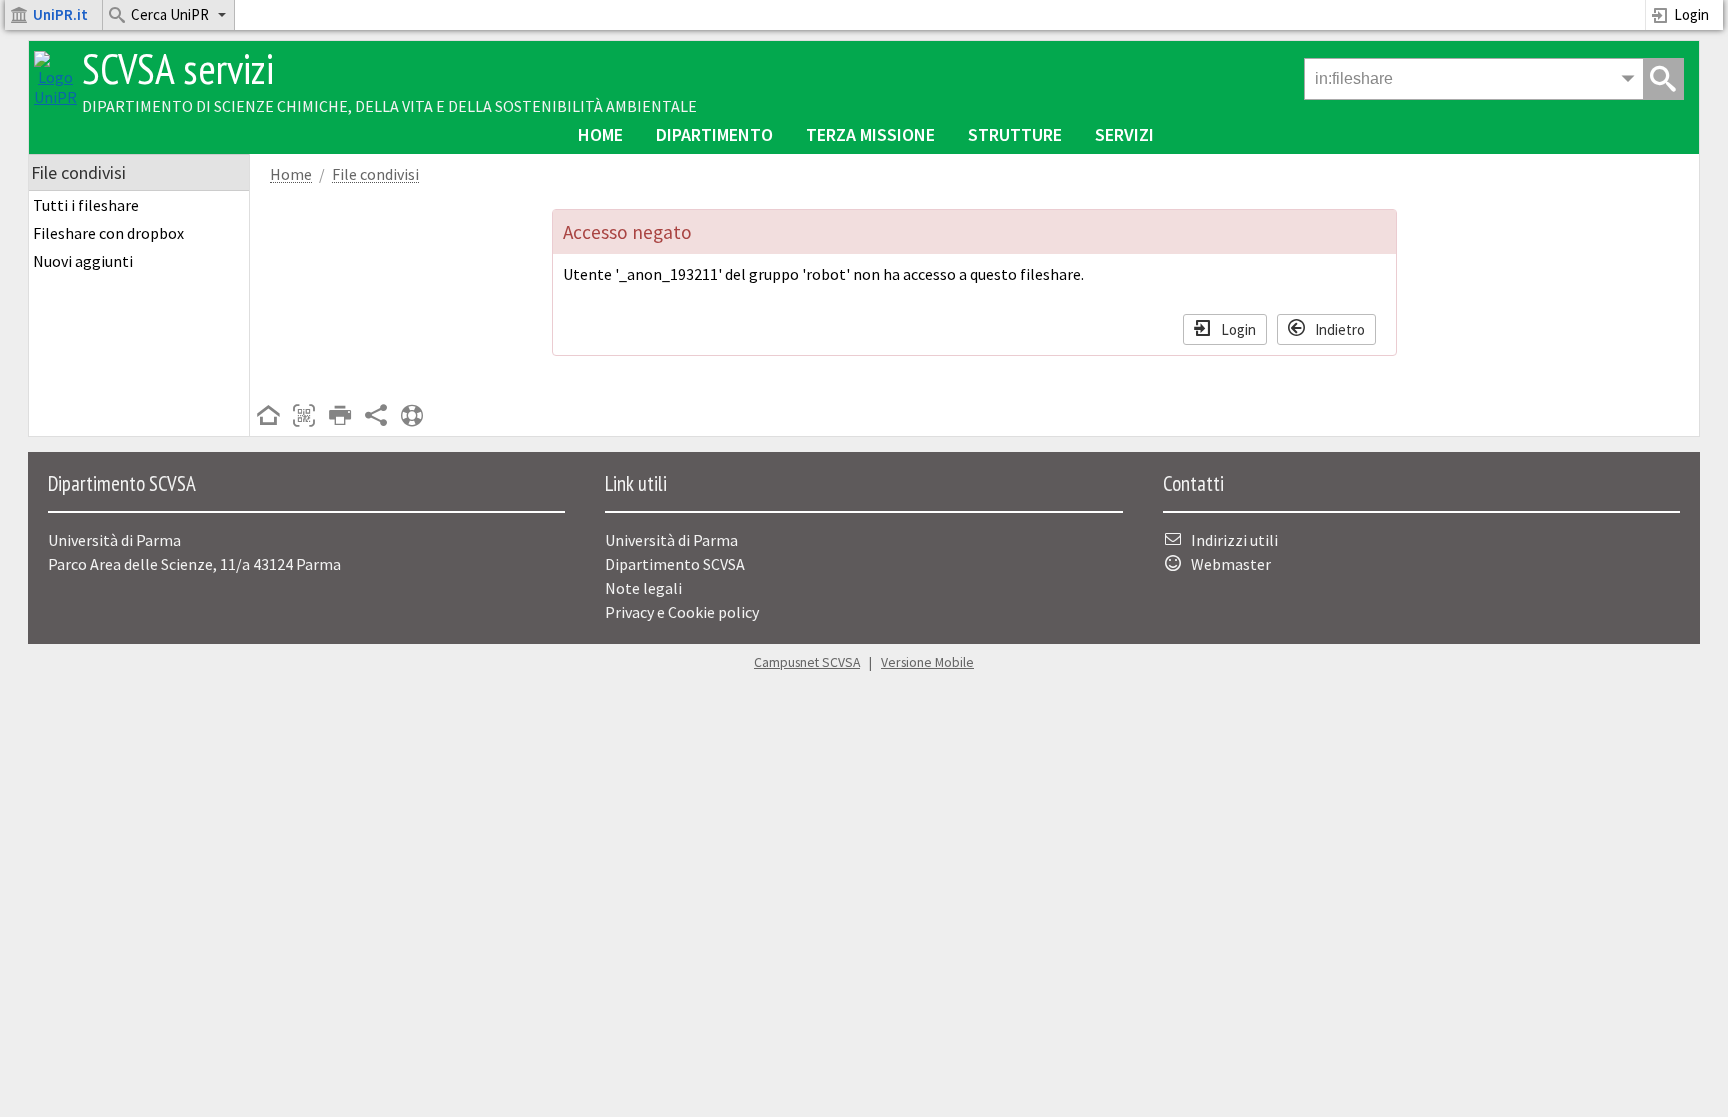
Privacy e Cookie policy (682, 612)
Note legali (643, 588)
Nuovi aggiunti (83, 261)
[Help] (412, 417)
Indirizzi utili (1234, 540)
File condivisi (375, 174)
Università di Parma (671, 540)
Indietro (1340, 328)
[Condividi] (376, 417)
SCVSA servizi (178, 68)
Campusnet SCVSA (807, 662)
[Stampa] (340, 417)
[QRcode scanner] (304, 417)
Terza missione (870, 134)
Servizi (1124, 134)
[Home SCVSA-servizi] (55, 97)
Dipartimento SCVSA (675, 564)
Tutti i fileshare (86, 205)
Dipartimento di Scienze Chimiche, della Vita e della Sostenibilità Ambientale (389, 106)
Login (1691, 14)
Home (600, 134)
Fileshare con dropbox (108, 233)
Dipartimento (714, 134)
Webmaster (1231, 564)
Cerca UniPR (170, 14)
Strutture (1015, 134)
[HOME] (268, 417)
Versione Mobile (927, 662)
